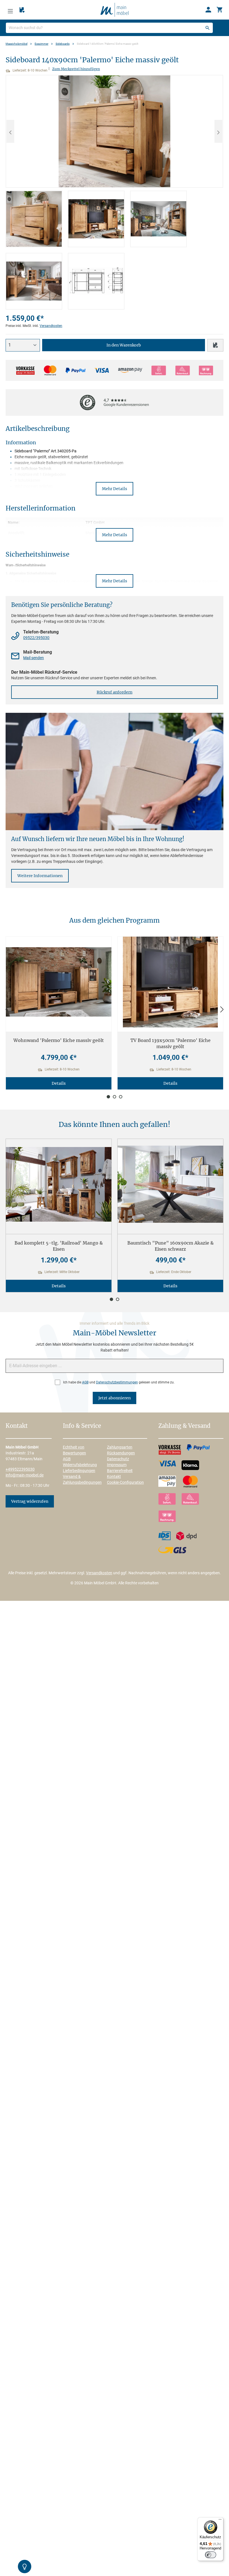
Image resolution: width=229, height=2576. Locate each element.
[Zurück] (7, 1010)
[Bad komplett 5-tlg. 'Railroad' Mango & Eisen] (59, 1184)
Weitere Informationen (40, 876)
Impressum (117, 1465)
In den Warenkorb (124, 345)
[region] (115, 192)
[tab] (34, 219)
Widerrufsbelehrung (80, 1465)
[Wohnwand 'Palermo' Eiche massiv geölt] (59, 982)
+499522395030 (20, 1469)
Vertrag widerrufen (30, 1501)
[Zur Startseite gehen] (115, 10)
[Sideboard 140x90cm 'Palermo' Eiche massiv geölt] (115, 131)
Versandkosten (51, 326)
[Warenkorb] (220, 10)
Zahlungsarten (120, 1447)
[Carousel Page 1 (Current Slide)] (108, 1097)
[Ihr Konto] (208, 10)
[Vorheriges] (10, 131)
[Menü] (10, 10)
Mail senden (34, 658)
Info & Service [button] (82, 1426)
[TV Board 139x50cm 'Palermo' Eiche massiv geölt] (170, 982)
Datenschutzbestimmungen (117, 1382)
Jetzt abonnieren (115, 1398)
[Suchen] (207, 28)
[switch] (211, 2555)
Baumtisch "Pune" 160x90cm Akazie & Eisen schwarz (170, 1246)
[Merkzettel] (22, 10)
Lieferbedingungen (79, 1471)
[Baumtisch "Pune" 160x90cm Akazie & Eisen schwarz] (170, 1184)
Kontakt (114, 1476)
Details (59, 1083)
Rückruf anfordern (115, 692)
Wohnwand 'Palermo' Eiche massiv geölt (59, 1040)
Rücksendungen (121, 1453)
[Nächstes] (218, 131)
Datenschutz (118, 1459)
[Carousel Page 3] (121, 1097)
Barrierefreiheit (120, 1471)
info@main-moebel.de (25, 1475)
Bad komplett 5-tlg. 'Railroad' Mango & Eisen (59, 1246)
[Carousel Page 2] (115, 1097)
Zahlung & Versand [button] (184, 1426)
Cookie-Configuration (125, 1482)
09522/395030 (36, 638)
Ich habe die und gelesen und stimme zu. (119, 1382)
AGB (85, 1382)
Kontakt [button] (17, 1426)
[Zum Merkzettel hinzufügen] (215, 345)
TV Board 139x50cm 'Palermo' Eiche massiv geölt (170, 1043)
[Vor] (222, 1010)
